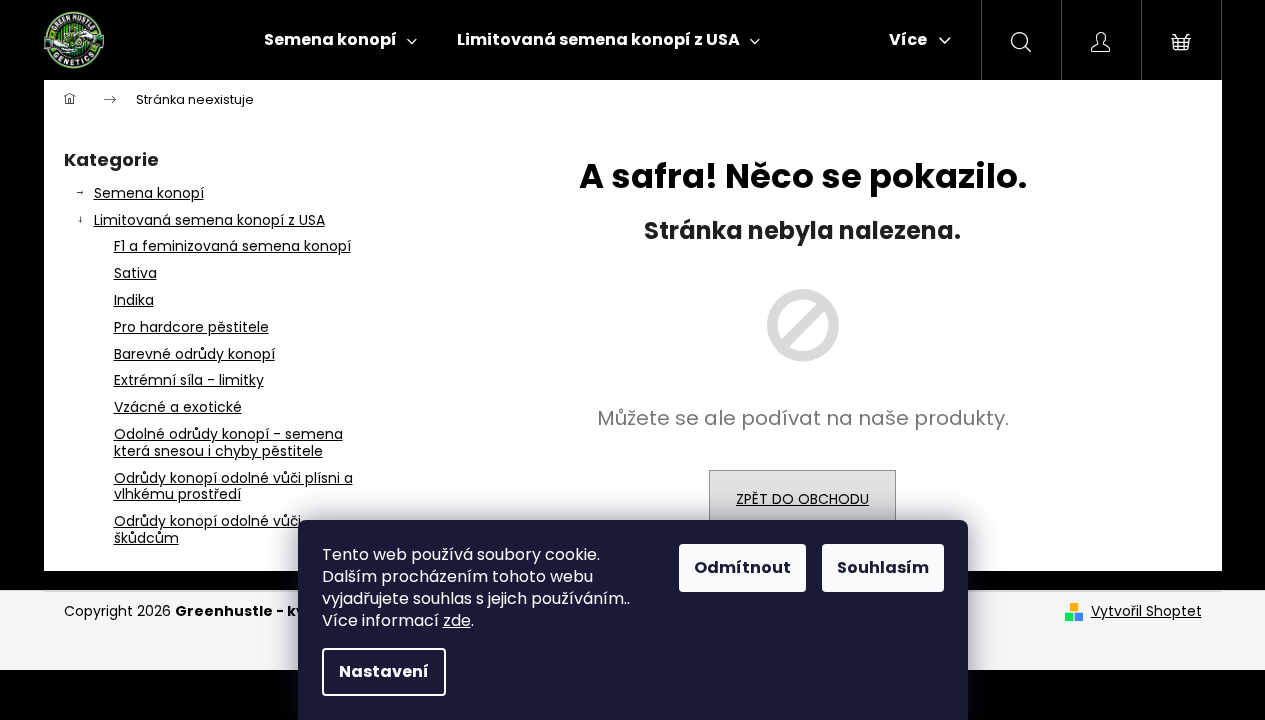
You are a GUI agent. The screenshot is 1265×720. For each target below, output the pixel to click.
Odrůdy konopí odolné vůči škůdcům (207, 529)
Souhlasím (883, 567)
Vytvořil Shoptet (1146, 611)
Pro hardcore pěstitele (191, 327)
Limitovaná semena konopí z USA (209, 220)
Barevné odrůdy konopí (194, 354)
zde (457, 620)
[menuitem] (340, 40)
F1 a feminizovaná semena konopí (232, 246)
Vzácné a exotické (178, 407)
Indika (134, 300)
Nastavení (384, 671)
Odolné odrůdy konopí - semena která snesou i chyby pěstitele (228, 442)
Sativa (135, 273)
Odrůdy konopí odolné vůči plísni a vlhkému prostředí (233, 486)
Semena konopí (149, 193)
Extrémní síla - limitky (189, 380)
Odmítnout (742, 567)
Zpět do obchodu (802, 499)
